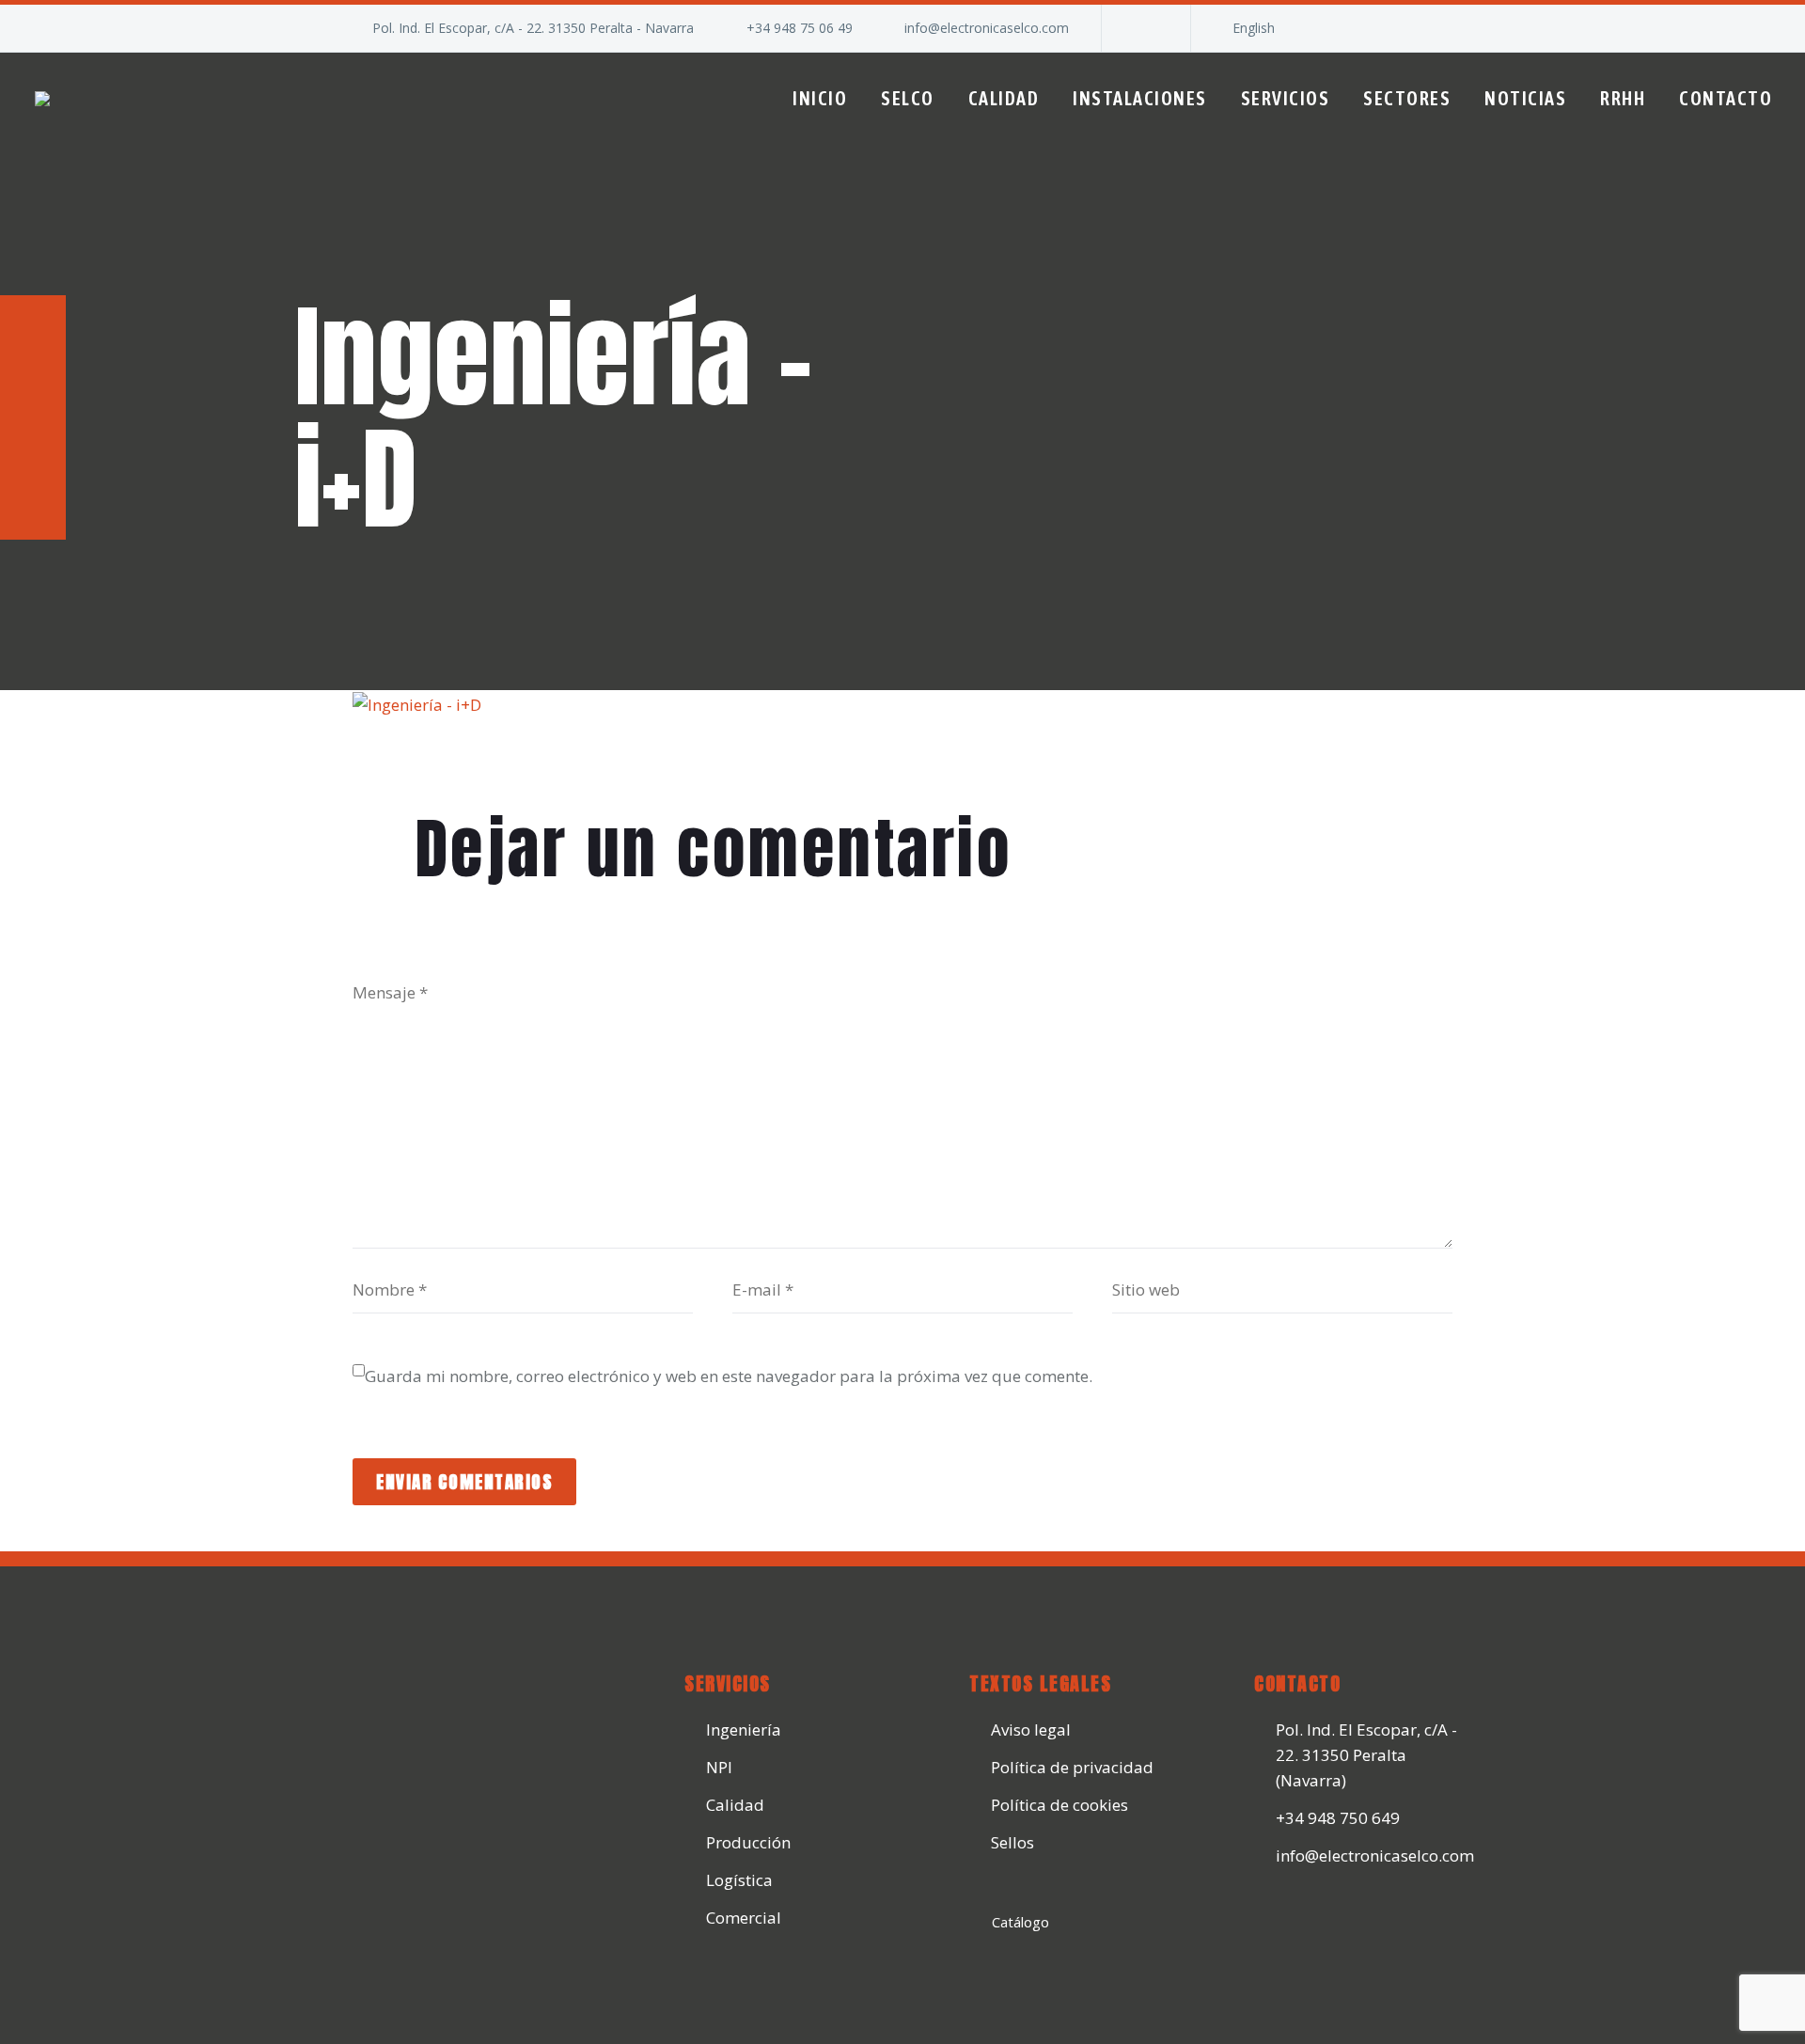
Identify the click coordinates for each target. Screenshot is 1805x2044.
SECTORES (1407, 98)
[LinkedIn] (1144, 28)
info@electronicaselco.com (987, 28)
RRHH (1623, 98)
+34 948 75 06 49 (800, 28)
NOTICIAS (1525, 98)
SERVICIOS (1286, 98)
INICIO (820, 98)
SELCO (908, 98)
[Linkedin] (1276, 1918)
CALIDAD (1004, 98)
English (1254, 28)
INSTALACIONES (1140, 98)
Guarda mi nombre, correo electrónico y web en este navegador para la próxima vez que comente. (729, 1376)
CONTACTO (1726, 98)
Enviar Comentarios (464, 1482)
